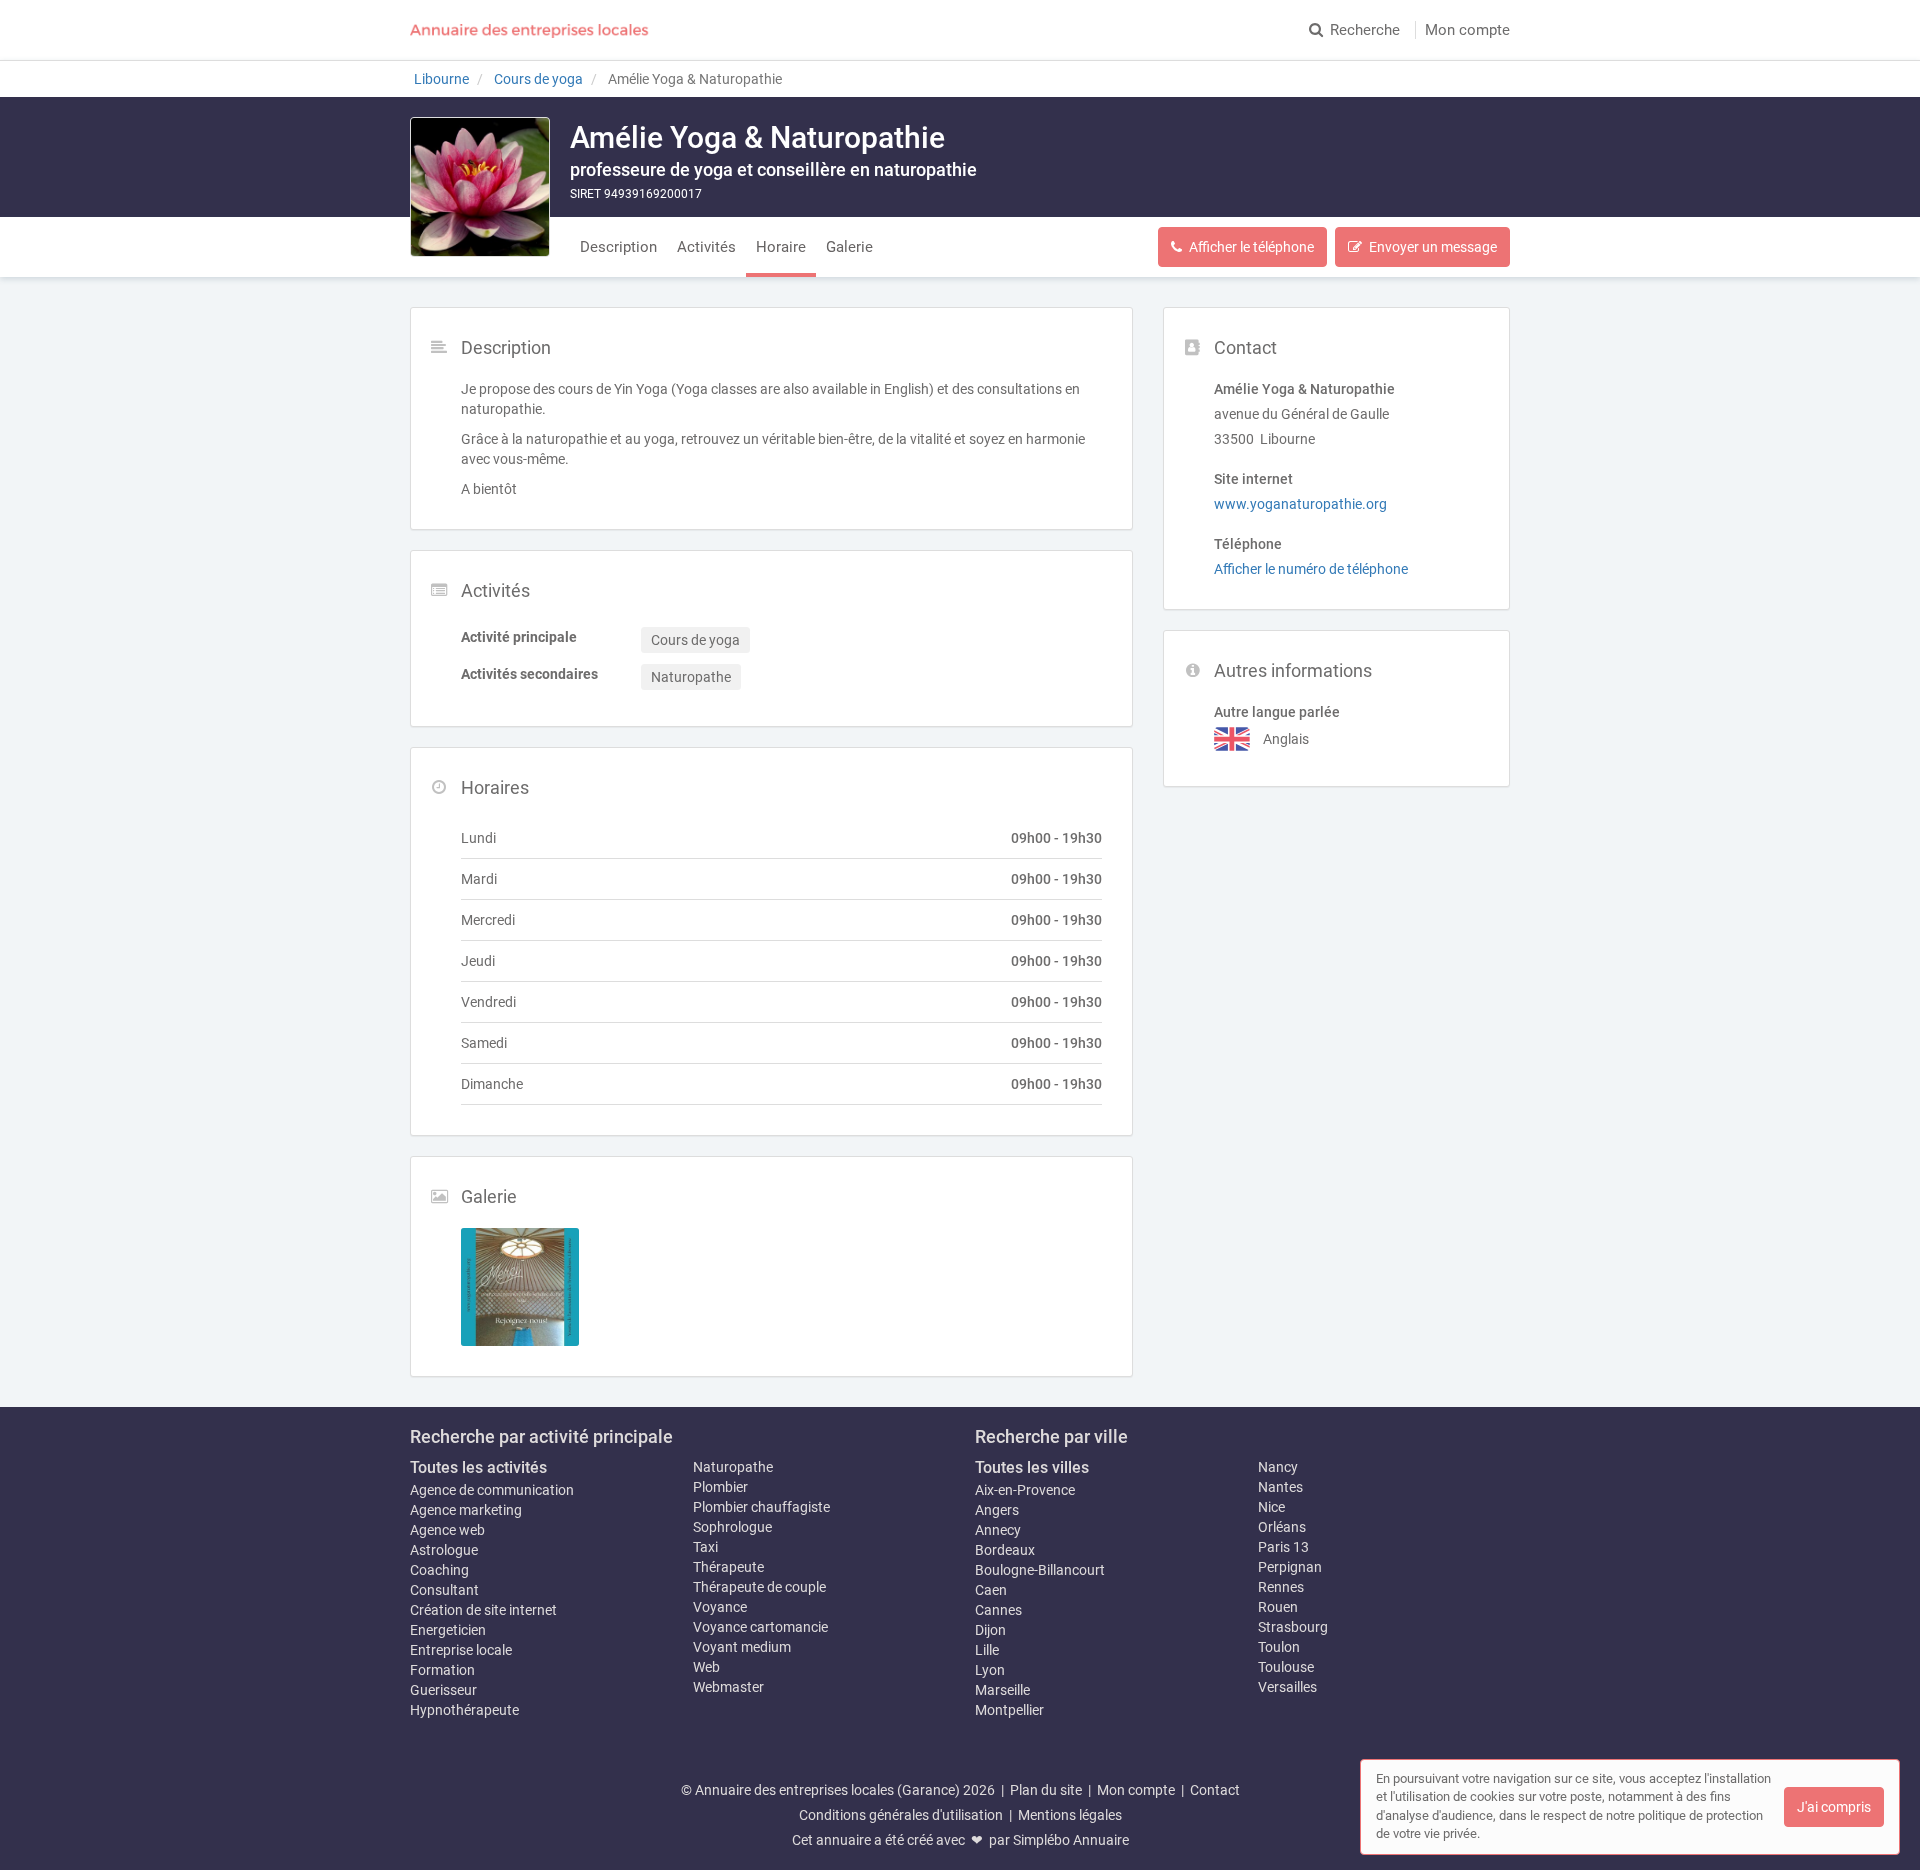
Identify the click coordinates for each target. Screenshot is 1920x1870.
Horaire (781, 247)
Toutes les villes (1032, 1467)
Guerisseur (443, 1690)
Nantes (1280, 1487)
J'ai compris (1834, 1807)
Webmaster (728, 1687)
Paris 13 (1283, 1547)
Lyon (990, 1670)
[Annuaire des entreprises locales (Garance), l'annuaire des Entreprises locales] (530, 30)
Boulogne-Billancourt (1040, 1570)
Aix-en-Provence (1025, 1490)
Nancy (1278, 1467)
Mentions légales (1070, 1815)
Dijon (990, 1630)
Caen (991, 1590)
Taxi (705, 1547)
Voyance (720, 1607)
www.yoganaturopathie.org (1300, 504)
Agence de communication (492, 1490)
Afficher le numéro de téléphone (1311, 569)
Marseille (1002, 1690)
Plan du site (1046, 1790)
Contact (1215, 1790)
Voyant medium (742, 1647)
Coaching (439, 1570)
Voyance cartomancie (760, 1627)
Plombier (720, 1487)
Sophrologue (732, 1527)
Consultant (444, 1590)
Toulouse (1286, 1667)
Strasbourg (1293, 1627)
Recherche (1365, 30)
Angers (997, 1510)
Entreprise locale (461, 1650)
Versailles (1287, 1687)
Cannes (998, 1610)
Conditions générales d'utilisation (901, 1815)
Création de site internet (483, 1610)
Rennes (1281, 1587)
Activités (706, 247)
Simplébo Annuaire (1071, 1840)
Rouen (1278, 1607)
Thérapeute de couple (759, 1587)
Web (706, 1667)
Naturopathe (733, 1467)
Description (618, 247)
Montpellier (1009, 1710)
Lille (987, 1650)
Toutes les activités (478, 1467)
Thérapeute (728, 1567)
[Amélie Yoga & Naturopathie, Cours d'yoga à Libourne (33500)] (480, 187)
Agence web (447, 1530)
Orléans (1282, 1527)
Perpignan (1290, 1567)
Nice (1271, 1507)
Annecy (998, 1530)
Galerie (849, 247)
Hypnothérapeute (464, 1710)
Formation (442, 1670)
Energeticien (448, 1630)
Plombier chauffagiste (761, 1507)
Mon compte (1467, 30)
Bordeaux (1005, 1550)
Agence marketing (466, 1510)
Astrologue (444, 1550)
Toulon (1279, 1647)
